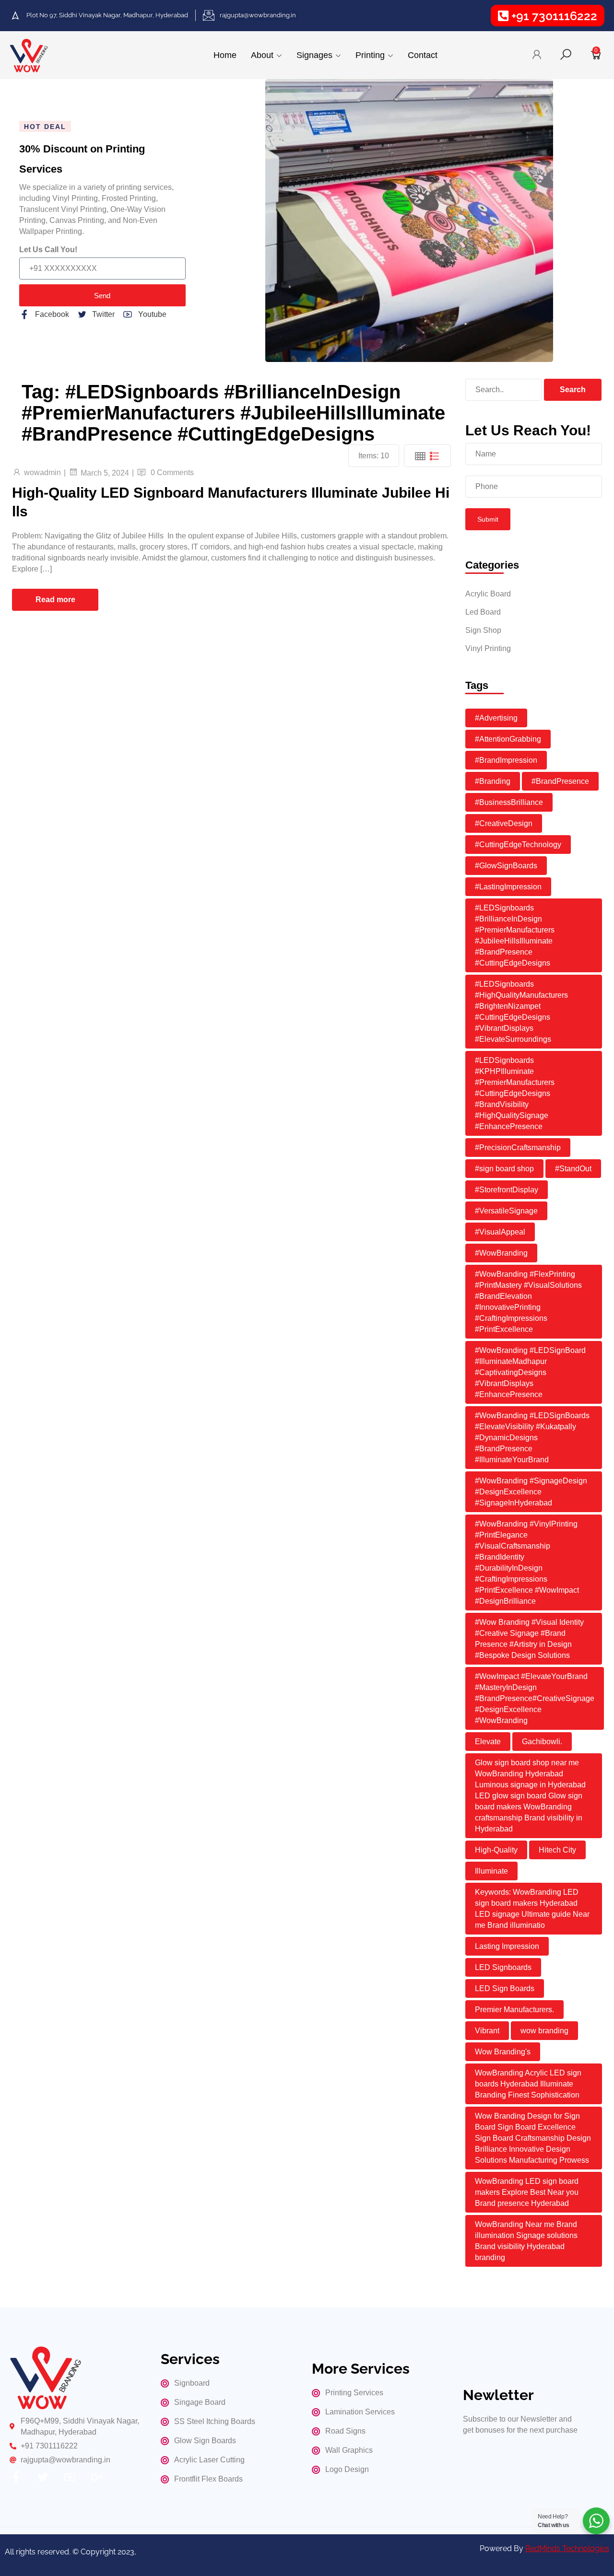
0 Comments (172, 472)
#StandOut (573, 1169)
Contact (423, 55)
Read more (55, 600)
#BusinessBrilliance (509, 802)
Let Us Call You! (48, 250)
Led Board (483, 612)
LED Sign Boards (505, 1988)
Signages (314, 55)
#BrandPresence (560, 781)
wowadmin (42, 472)
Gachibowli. (542, 1742)
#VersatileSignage (506, 1211)
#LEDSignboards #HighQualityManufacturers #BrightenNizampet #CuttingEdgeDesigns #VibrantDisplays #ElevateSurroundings (521, 1012)
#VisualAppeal (500, 1232)
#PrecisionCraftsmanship (518, 1148)
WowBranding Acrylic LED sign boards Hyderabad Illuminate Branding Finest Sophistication (528, 2084)
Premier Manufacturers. (514, 2010)
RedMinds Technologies (567, 2548)
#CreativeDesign (504, 823)
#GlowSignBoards (506, 866)
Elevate (488, 1742)
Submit (488, 519)
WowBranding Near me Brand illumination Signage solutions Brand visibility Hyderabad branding (526, 2241)
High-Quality (496, 1850)
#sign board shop (504, 1169)
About (262, 55)
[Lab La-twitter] (43, 2477)
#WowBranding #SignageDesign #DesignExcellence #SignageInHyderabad (531, 1492)
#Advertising (496, 718)
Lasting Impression (507, 1946)
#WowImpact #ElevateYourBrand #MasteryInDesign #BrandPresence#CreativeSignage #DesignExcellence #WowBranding (535, 1698)
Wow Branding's (503, 2052)
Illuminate (491, 1871)
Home (225, 55)
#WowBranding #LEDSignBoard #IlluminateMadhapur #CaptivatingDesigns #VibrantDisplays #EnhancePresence (530, 1372)
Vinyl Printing (488, 648)
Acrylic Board (488, 594)
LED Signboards (503, 1967)
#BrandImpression (506, 760)
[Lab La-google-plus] (96, 2477)
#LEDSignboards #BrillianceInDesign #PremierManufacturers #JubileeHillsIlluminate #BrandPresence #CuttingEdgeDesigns (515, 935)
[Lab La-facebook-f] (16, 2477)
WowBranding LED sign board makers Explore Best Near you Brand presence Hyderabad (527, 2192)
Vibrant (487, 2031)
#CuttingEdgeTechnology (518, 845)
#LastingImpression (508, 887)
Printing (370, 55)
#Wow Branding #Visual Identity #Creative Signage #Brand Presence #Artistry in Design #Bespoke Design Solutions (529, 1639)
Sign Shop (483, 630)
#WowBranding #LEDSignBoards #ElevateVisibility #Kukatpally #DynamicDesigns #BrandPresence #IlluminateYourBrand (532, 1438)
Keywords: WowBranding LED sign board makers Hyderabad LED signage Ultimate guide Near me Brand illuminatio (532, 1909)
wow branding (544, 2031)
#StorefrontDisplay (507, 1190)
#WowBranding (501, 1253)
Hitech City (557, 1850)
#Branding (493, 781)
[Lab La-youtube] (70, 2477)
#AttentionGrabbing (508, 739)
